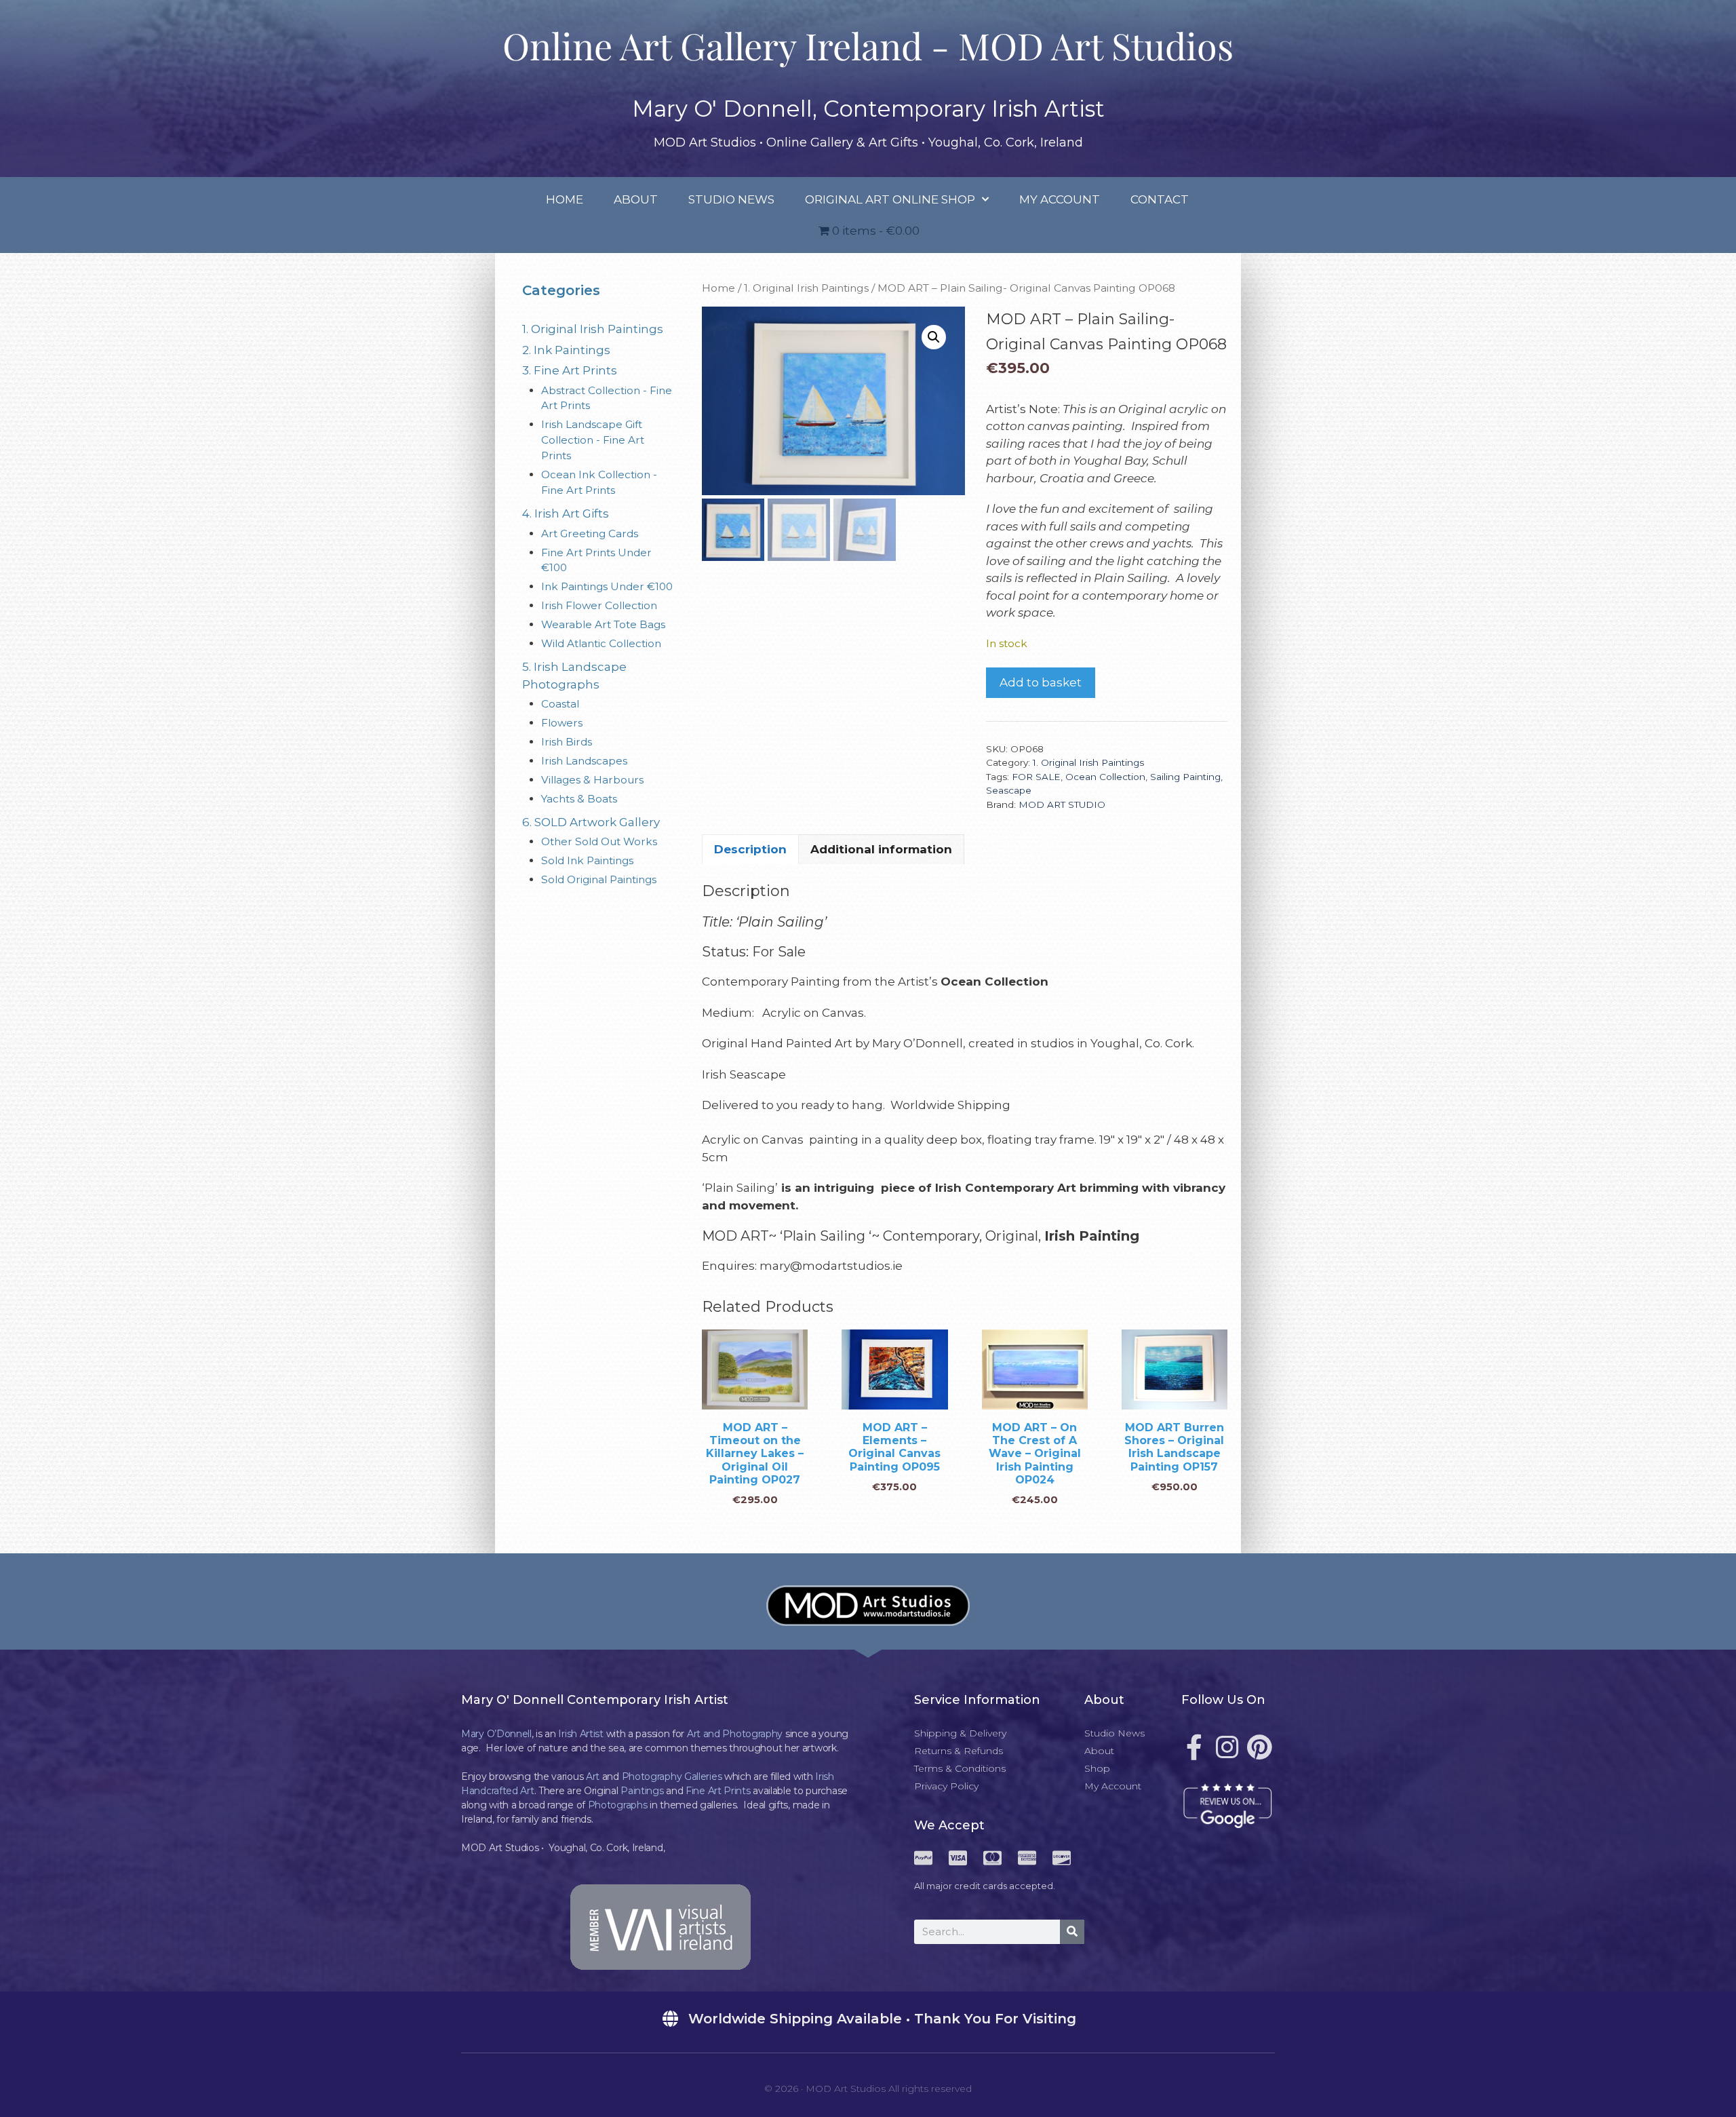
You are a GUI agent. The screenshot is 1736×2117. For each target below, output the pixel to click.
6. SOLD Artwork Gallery (591, 822)
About (636, 199)
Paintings (642, 1791)
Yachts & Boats (579, 799)
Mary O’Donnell (496, 1734)
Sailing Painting (1185, 777)
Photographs (618, 1805)
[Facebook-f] (1194, 1747)
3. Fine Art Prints (570, 370)
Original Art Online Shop (890, 199)
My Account (1060, 199)
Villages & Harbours (592, 780)
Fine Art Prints (718, 1791)
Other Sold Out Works (599, 841)
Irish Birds (567, 742)
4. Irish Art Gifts (566, 513)
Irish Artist (580, 1734)
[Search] (1072, 1932)
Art (593, 1776)
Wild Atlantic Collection (601, 643)
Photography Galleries (672, 1776)
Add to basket (1041, 682)
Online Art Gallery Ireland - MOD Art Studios (868, 45)
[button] (934, 337)
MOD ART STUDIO (1062, 804)
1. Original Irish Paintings (806, 288)
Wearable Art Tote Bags (603, 624)
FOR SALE (1036, 777)
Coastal (560, 704)
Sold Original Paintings (599, 879)
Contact (1160, 199)
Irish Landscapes (584, 761)
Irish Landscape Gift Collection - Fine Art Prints (593, 440)
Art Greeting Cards (590, 533)
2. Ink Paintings (566, 350)
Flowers (562, 723)
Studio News (731, 199)
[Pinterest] (1259, 1747)
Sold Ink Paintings (587, 860)
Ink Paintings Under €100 (607, 586)
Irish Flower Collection (599, 605)
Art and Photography (735, 1734)
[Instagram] (1227, 1747)
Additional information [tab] (881, 849)
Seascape (1009, 790)
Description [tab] (750, 849)
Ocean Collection (1105, 777)
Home (565, 199)
